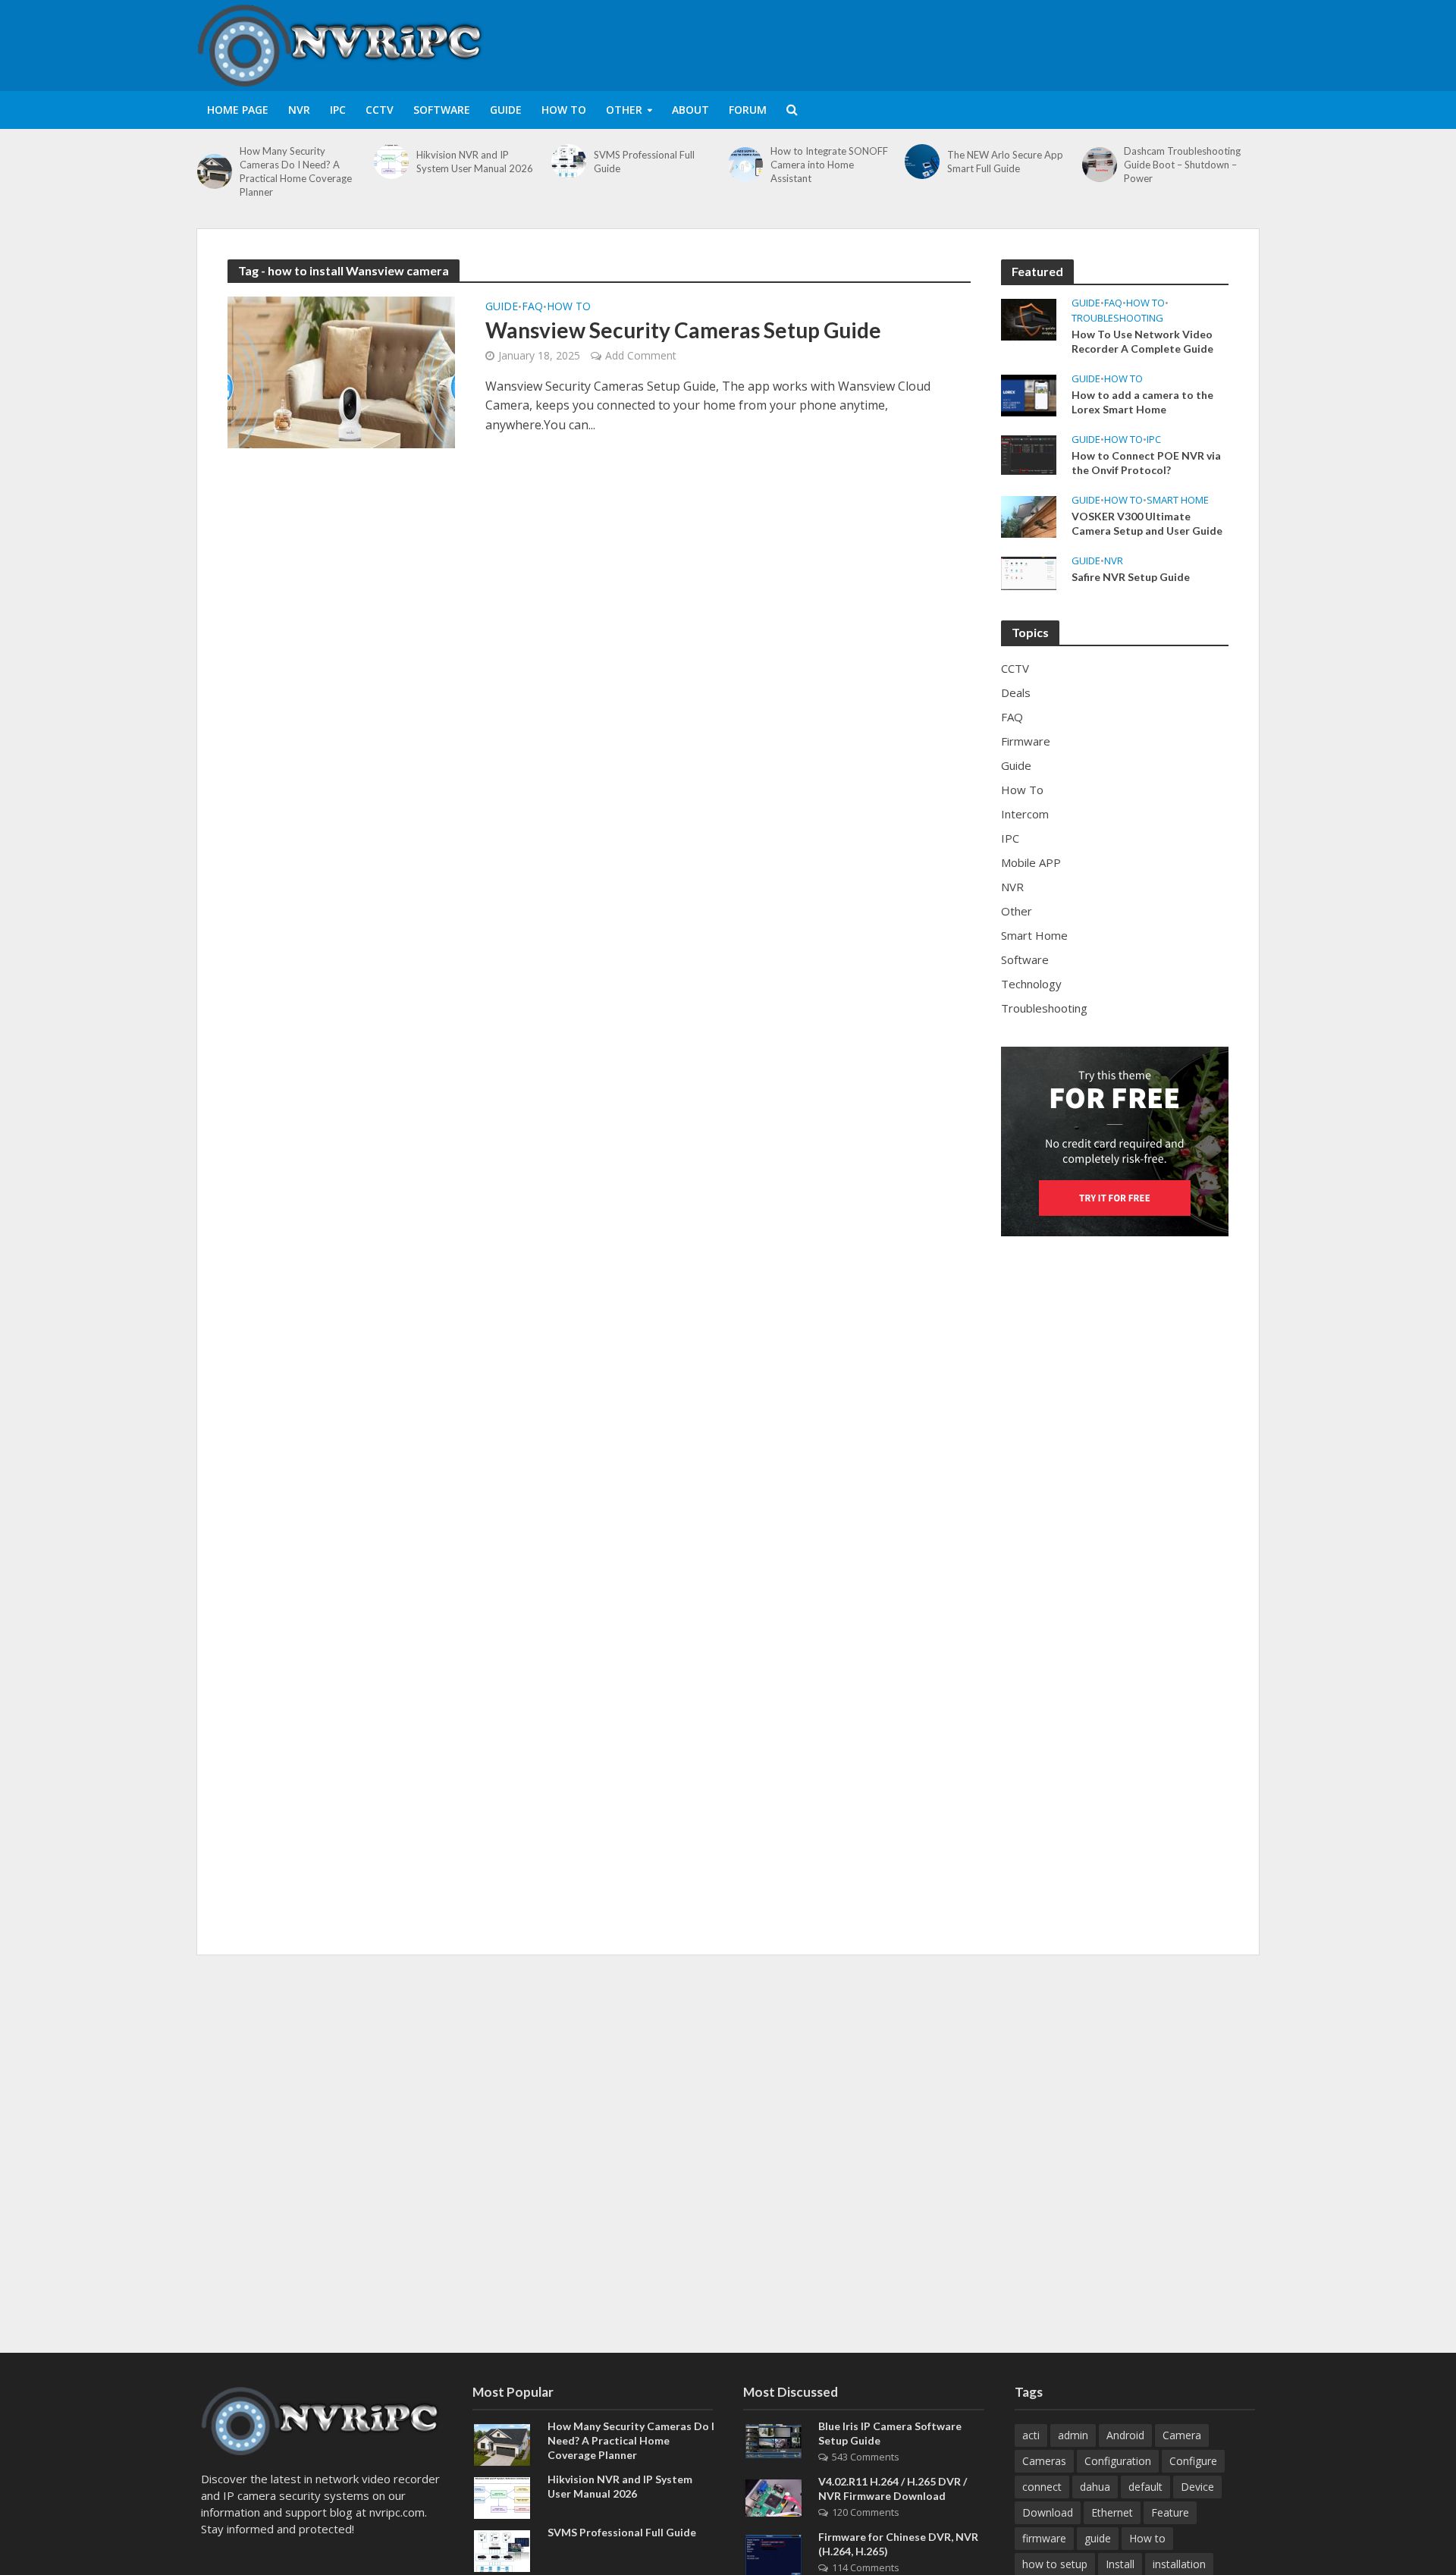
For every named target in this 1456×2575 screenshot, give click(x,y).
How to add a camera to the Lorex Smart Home (1142, 402)
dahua (1095, 2487)
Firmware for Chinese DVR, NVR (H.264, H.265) (898, 2544)
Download (1048, 2512)
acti (1031, 2435)
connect (1042, 2487)
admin (1073, 2435)
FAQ (532, 307)
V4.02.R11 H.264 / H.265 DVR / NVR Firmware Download (893, 2489)
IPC (338, 110)
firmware (1044, 2538)
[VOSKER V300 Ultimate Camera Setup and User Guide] (1029, 515)
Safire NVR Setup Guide (1131, 577)
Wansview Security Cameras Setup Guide (683, 330)
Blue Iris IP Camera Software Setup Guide (890, 2433)
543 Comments (866, 2457)
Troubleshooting (1117, 318)
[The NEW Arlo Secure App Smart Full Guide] (922, 162)
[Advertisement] (983, 42)
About (690, 110)
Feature (1170, 2512)
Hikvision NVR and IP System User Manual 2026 (475, 162)
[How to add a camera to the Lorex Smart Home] (1029, 394)
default (1145, 2487)
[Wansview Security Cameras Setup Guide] (341, 371)
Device (1197, 2487)
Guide (506, 110)
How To (564, 110)
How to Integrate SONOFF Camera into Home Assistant (829, 165)
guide (1098, 2538)
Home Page (238, 110)
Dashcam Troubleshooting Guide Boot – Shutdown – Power (1182, 165)
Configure (1193, 2461)
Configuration (1118, 2461)
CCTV (380, 110)
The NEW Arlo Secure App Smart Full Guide (1005, 162)
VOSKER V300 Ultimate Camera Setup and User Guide (1147, 523)
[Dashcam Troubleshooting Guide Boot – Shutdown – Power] (1100, 165)
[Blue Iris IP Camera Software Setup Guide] (773, 2439)
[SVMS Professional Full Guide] (569, 162)
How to (1147, 2538)
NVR (299, 110)
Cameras (1044, 2461)
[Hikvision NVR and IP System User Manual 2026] (391, 162)
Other (624, 110)
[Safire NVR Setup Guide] (1029, 572)
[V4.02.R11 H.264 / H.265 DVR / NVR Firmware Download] (773, 2497)
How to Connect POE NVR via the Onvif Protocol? (1146, 463)
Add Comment (641, 355)
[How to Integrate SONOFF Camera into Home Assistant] (745, 165)
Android (1125, 2435)
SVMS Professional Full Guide (644, 162)
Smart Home (1178, 500)
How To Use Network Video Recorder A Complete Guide (1142, 341)
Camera (1182, 2435)
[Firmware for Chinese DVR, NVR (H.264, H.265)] (773, 2555)
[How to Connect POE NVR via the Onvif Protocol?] (1029, 454)
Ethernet (1112, 2512)
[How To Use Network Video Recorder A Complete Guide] (1029, 318)
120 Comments (866, 2512)
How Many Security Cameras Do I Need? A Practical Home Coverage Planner (296, 171)
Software (442, 110)
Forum (748, 110)
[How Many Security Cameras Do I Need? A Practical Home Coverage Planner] (215, 171)
